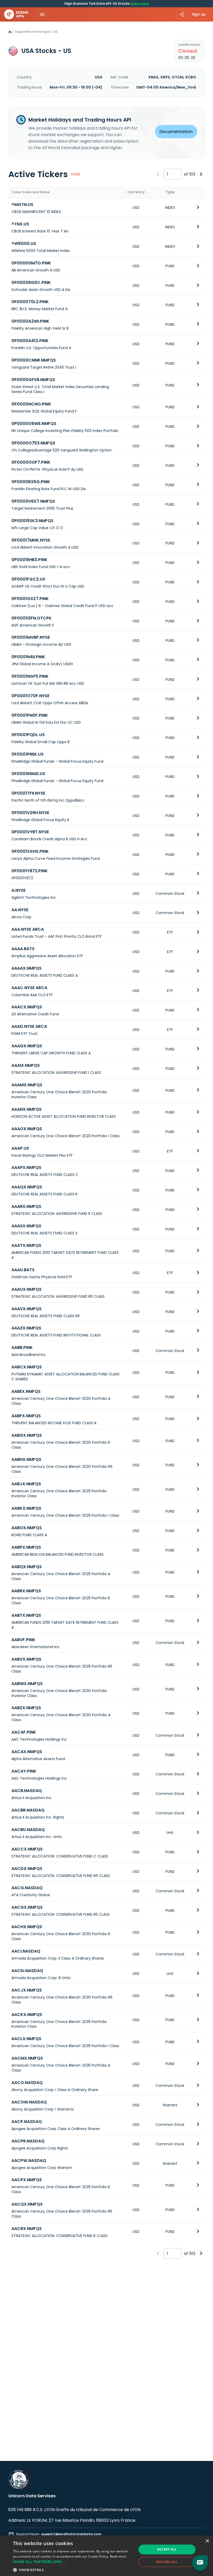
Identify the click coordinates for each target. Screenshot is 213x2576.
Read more (118, 2556)
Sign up (199, 14)
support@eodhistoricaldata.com (71, 2534)
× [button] (207, 2541)
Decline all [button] (167, 2562)
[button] (73, 2562)
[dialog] (106, 2556)
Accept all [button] (167, 2549)
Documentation (176, 132)
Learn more (139, 4)
